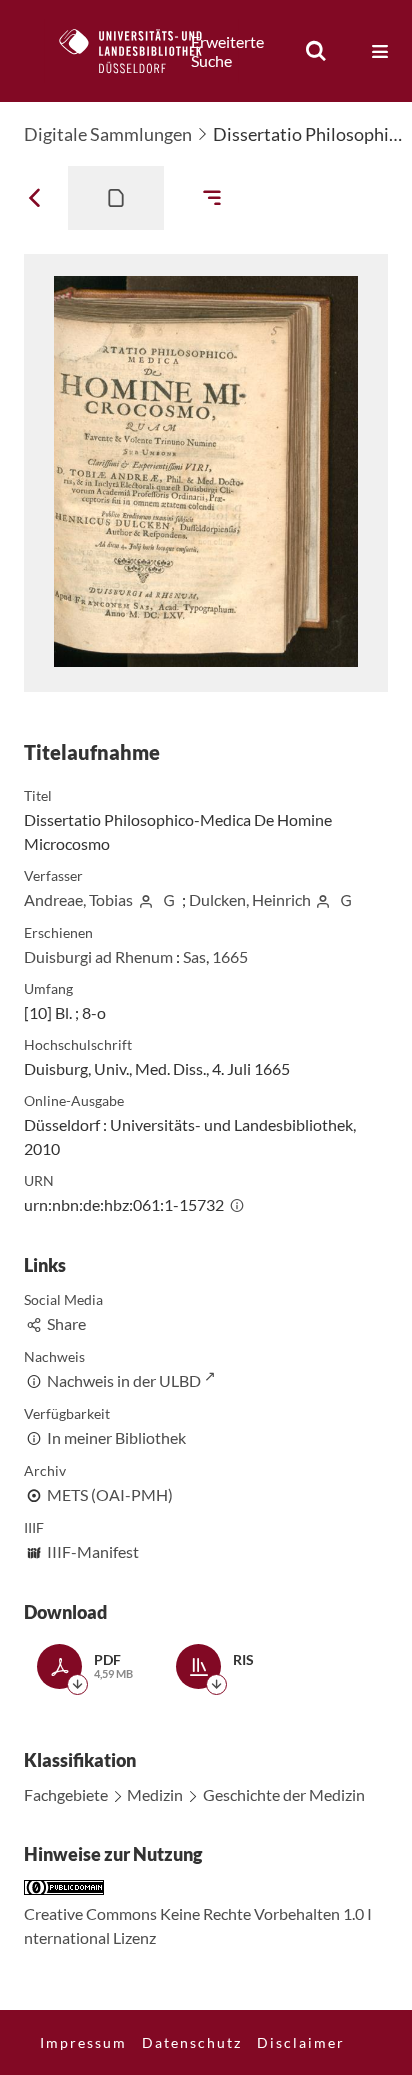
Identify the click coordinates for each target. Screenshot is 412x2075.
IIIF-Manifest (93, 1551)
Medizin (155, 1794)
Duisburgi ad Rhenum (98, 956)
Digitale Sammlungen (108, 134)
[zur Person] (146, 899)
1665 (230, 956)
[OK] (316, 51)
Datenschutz (192, 2042)
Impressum (83, 2042)
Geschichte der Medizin (284, 1794)
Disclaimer (301, 2042)
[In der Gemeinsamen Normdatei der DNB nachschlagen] (169, 899)
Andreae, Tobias (78, 899)
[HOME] (141, 51)
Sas (194, 956)
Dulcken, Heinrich (250, 899)
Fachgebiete (66, 1794)
